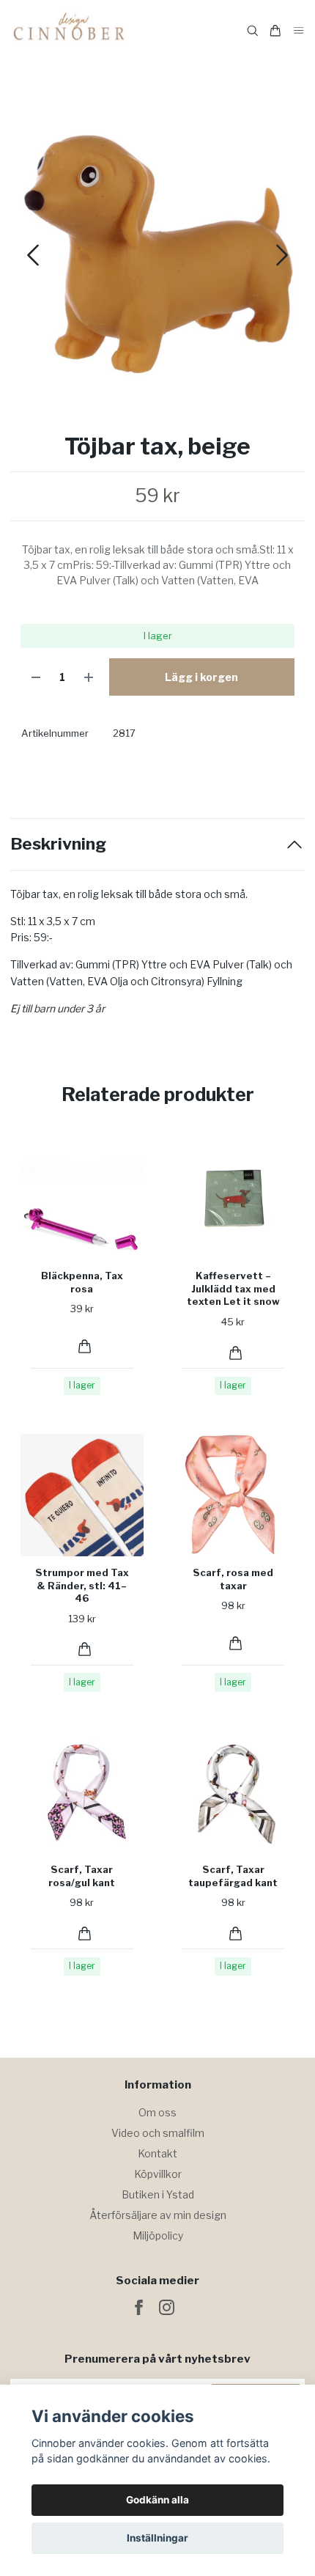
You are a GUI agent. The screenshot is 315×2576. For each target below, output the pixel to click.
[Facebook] (139, 2307)
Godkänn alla (157, 2500)
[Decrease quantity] (36, 677)
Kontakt (157, 2153)
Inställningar (157, 2538)
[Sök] (253, 31)
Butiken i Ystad (158, 2194)
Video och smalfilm (158, 2133)
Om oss (157, 2112)
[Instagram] (167, 2307)
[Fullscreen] (157, 250)
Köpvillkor (158, 2174)
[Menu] (299, 31)
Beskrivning (58, 844)
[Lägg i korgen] (85, 1346)
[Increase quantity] (89, 677)
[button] (282, 255)
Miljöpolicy (158, 2235)
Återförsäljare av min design (158, 2215)
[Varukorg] (275, 31)
